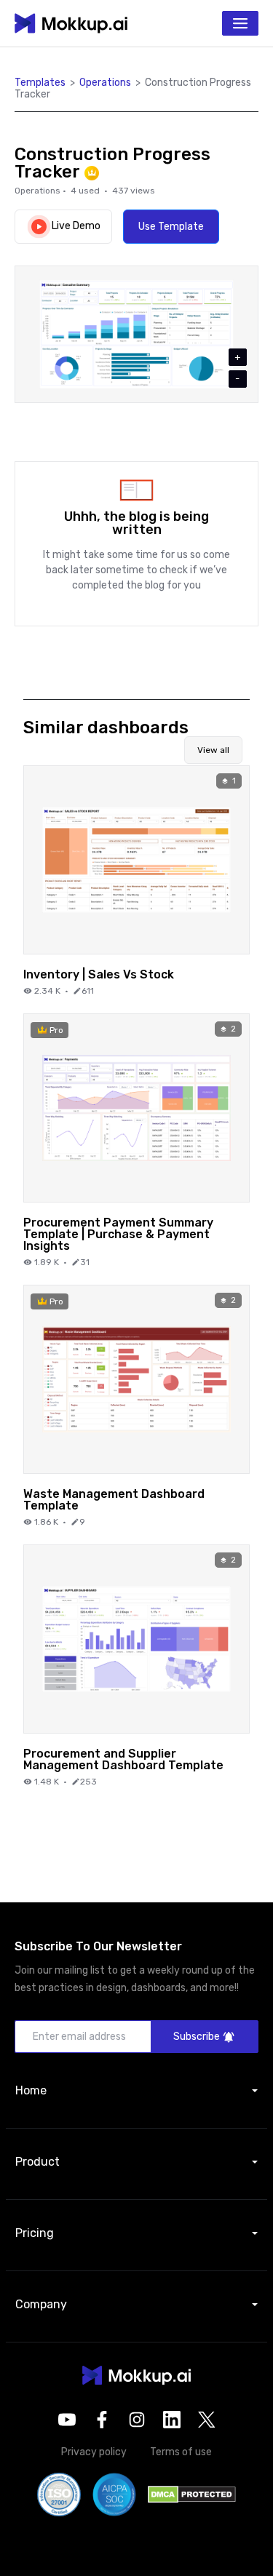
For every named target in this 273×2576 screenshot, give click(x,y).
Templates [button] (40, 83)
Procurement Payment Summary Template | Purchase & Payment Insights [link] (118, 1234)
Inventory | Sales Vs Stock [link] (99, 974)
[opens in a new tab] (67, 2420)
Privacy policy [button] (94, 2452)
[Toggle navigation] (240, 23)
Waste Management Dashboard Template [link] (114, 1499)
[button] (136, 2375)
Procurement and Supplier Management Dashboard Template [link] (123, 1759)
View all (213, 750)
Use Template (171, 227)
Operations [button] (105, 83)
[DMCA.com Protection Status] (192, 2493)
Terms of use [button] (181, 2452)
